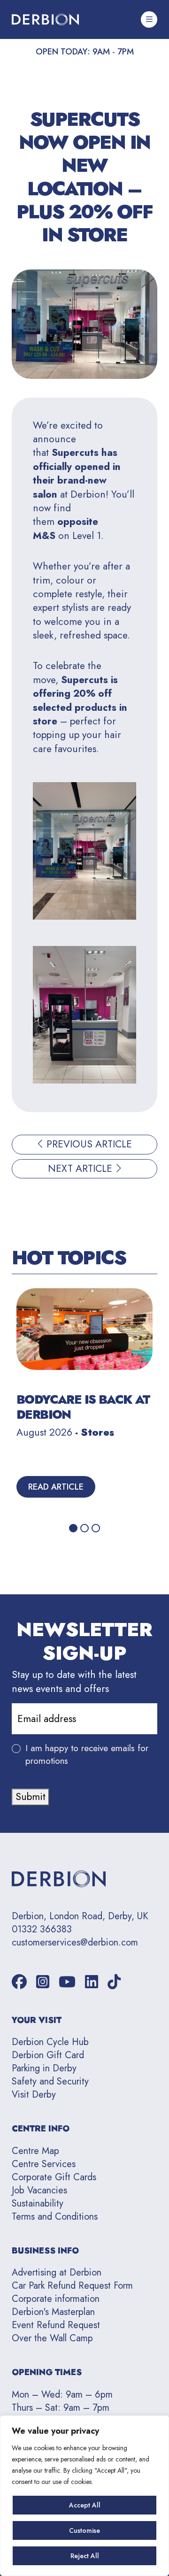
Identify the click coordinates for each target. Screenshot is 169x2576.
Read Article (56, 1487)
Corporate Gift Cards (54, 2177)
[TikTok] (114, 1982)
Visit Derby (34, 2095)
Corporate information (56, 2299)
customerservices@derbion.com (75, 1943)
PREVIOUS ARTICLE (88, 1144)
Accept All (85, 2505)
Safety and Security (50, 2081)
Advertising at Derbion (57, 2272)
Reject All (85, 2556)
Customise (84, 2530)
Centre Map (35, 2151)
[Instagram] (43, 1982)
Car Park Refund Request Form (72, 2286)
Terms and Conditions (55, 2217)
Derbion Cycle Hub (50, 2042)
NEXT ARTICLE (81, 1169)
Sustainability (38, 2203)
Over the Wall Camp (52, 2338)
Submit (31, 1797)
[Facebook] (19, 1982)
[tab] (73, 1528)
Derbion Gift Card (48, 2055)
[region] (84, 2496)
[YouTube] (67, 1982)
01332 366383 (42, 1930)
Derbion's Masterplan (53, 2312)
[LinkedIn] (92, 1982)
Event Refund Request (56, 2325)
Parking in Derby (44, 2068)
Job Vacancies (39, 2190)
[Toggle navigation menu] (149, 19)
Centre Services (44, 2164)
